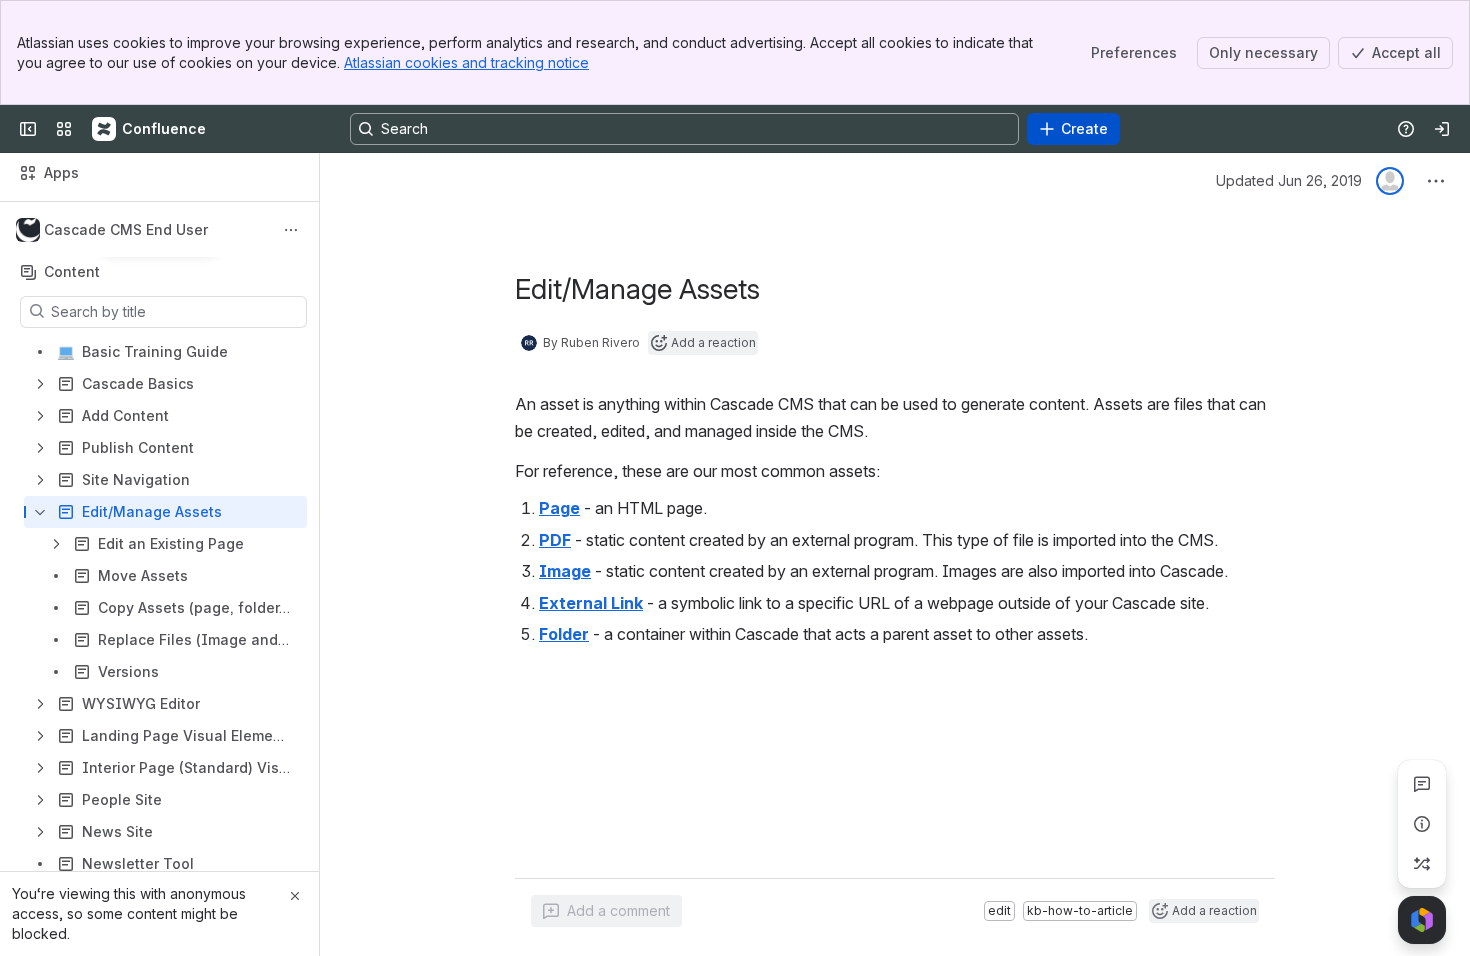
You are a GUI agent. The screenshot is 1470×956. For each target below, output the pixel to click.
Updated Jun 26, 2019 (1289, 180)
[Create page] (1422, 864)
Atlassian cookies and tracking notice (466, 62)
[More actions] (291, 230)
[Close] (295, 896)
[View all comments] (1422, 784)
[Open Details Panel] (1422, 824)
